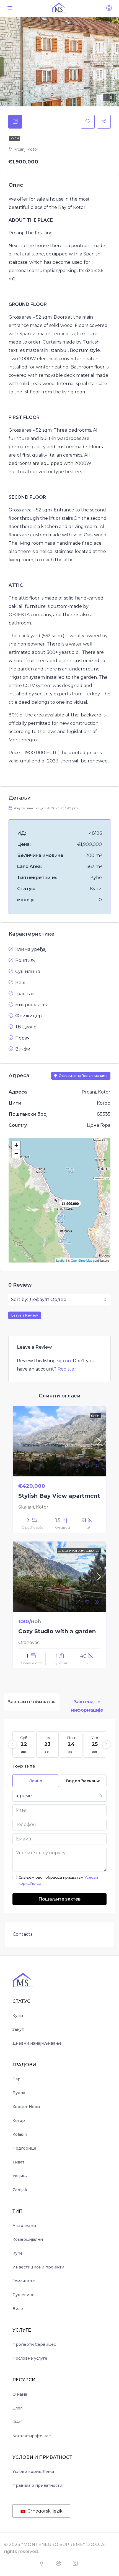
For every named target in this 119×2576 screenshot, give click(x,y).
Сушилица (28, 971)
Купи (15, 138)
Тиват (18, 2162)
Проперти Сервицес (34, 2344)
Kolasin (20, 2134)
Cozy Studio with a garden (57, 1631)
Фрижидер (29, 1016)
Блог (17, 2408)
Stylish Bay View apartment (59, 1496)
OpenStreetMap (82, 1260)
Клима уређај (31, 949)
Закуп (18, 2029)
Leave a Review (25, 1315)
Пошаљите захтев (59, 1899)
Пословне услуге (30, 2358)
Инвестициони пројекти (38, 2267)
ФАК (17, 2422)
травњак (25, 994)
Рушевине (24, 2295)
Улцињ (20, 2176)
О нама (20, 2394)
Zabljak (20, 2190)
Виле (18, 2309)
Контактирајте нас (32, 2436)
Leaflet (61, 1260)
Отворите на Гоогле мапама (83, 1076)
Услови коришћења (33, 2472)
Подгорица (24, 2148)
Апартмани (24, 2226)
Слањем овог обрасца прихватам (58, 1880)
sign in (64, 1361)
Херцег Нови (26, 2107)
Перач (23, 1038)
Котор (19, 2121)
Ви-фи (23, 1049)
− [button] (16, 1153)
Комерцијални (28, 2239)
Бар (16, 2079)
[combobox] (68, 1300)
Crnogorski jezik (44, 2511)
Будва (19, 2093)
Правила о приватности (37, 2485)
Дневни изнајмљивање (37, 2043)
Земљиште (24, 2281)
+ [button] (16, 1145)
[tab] (15, 122)
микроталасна (32, 1005)
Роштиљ (25, 960)
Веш (20, 983)
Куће (18, 2253)
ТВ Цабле (26, 1027)
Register (67, 1369)
